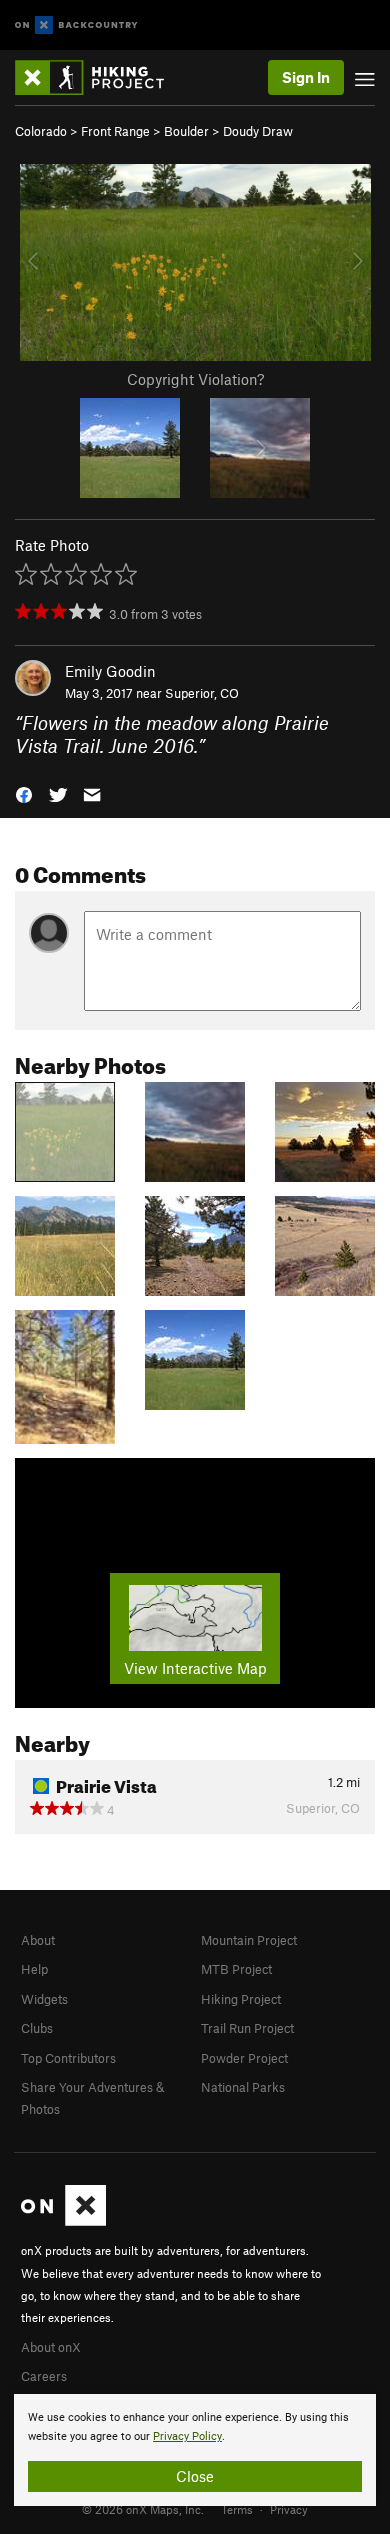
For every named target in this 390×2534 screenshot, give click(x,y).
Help (34, 1969)
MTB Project (236, 1969)
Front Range (115, 131)
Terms (237, 2509)
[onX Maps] (63, 2221)
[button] (24, 792)
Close (195, 2476)
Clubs (37, 2028)
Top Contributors (68, 2058)
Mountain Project (249, 1940)
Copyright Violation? (195, 379)
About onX (51, 2347)
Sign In (306, 77)
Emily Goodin (110, 671)
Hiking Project (241, 1999)
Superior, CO (202, 693)
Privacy (289, 2509)
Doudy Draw (258, 131)
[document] (195, 2450)
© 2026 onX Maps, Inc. (143, 2509)
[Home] (99, 77)
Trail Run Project (247, 2028)
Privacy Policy (187, 2436)
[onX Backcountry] (76, 25)
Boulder (186, 131)
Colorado (41, 131)
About (38, 1940)
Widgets (44, 1999)
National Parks (243, 2087)
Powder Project (244, 2058)
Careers (44, 2376)
